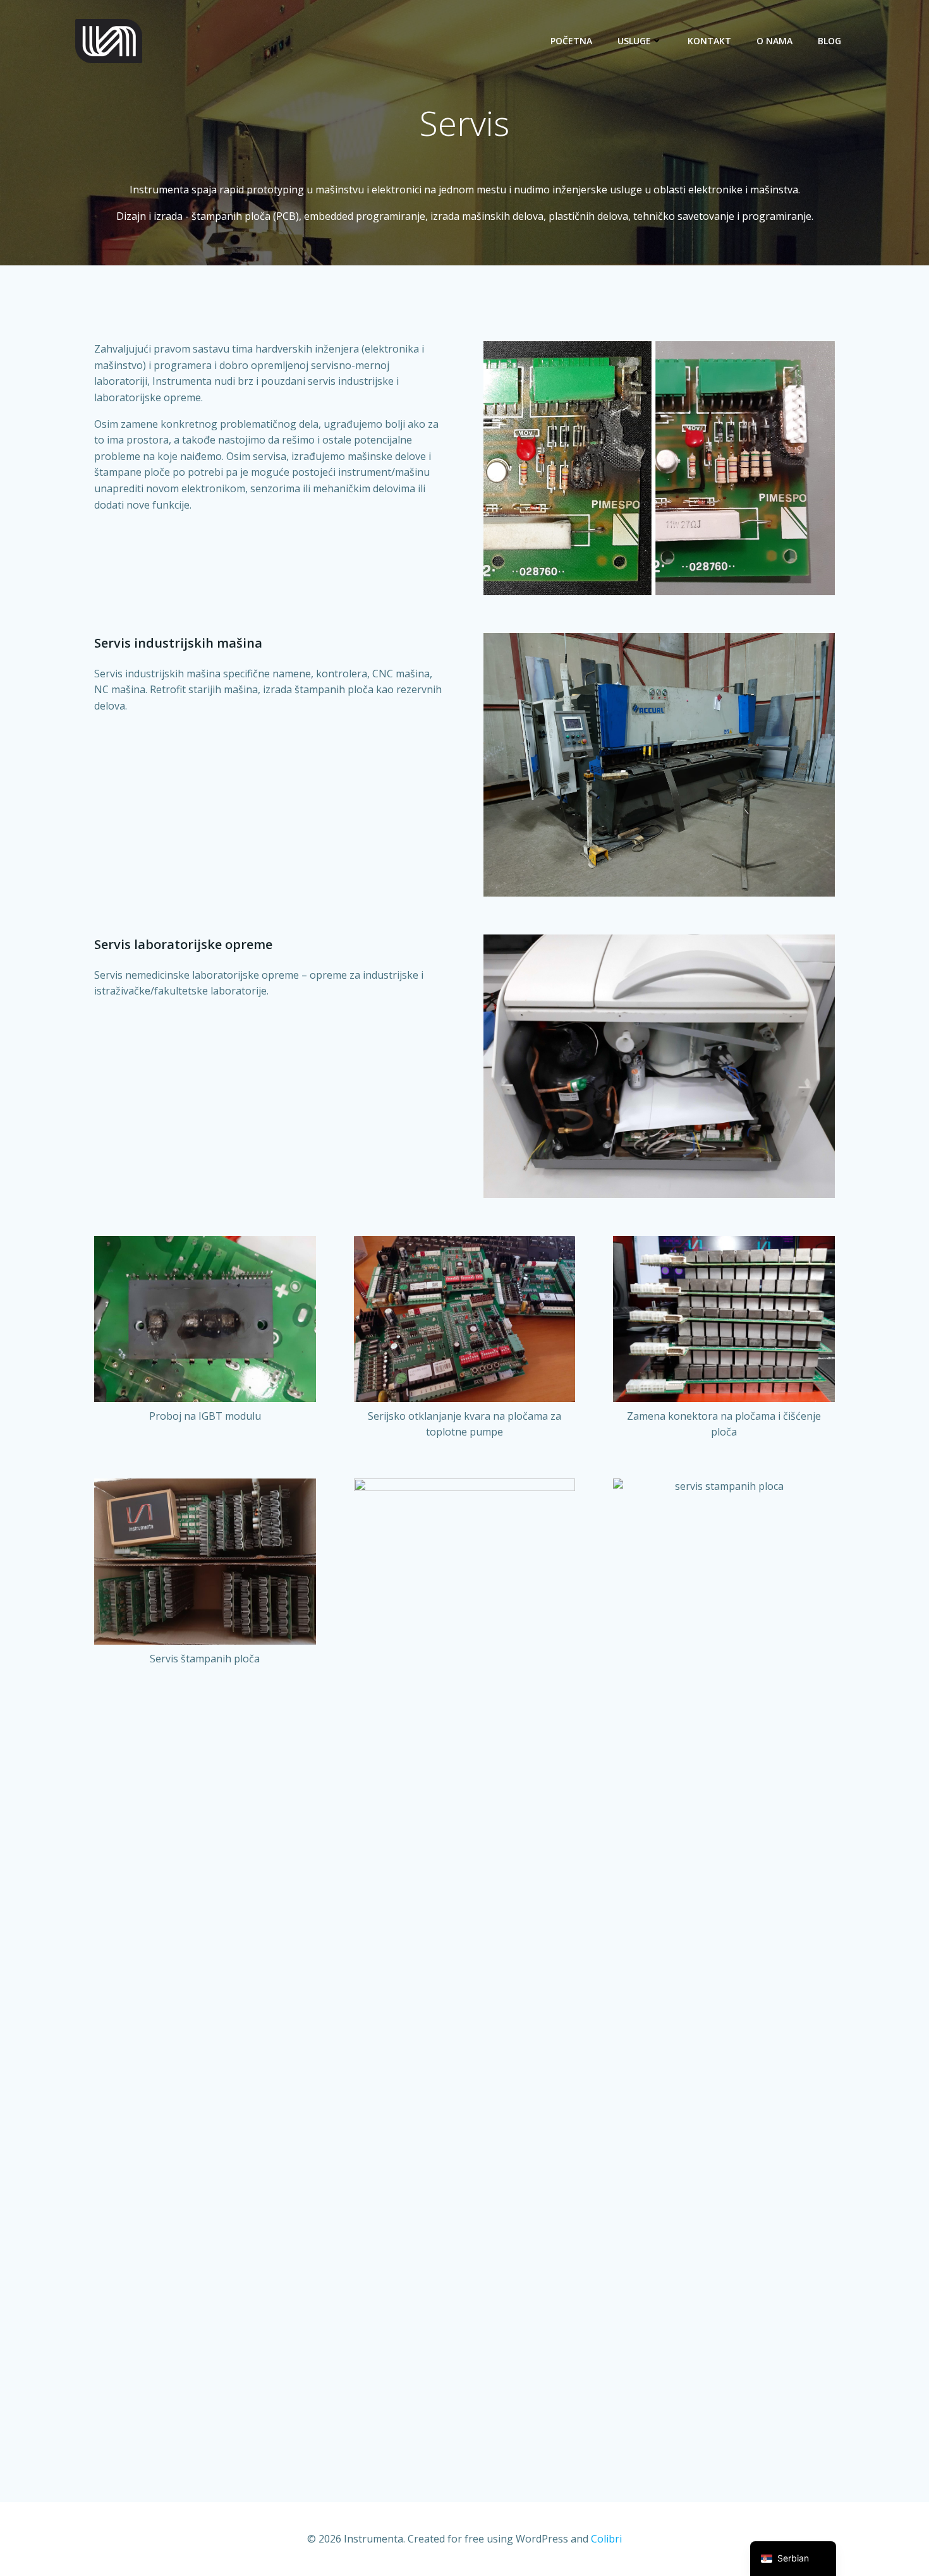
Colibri (606, 2539)
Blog (829, 41)
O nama (774, 41)
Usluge (634, 41)
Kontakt (709, 41)
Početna (571, 41)
